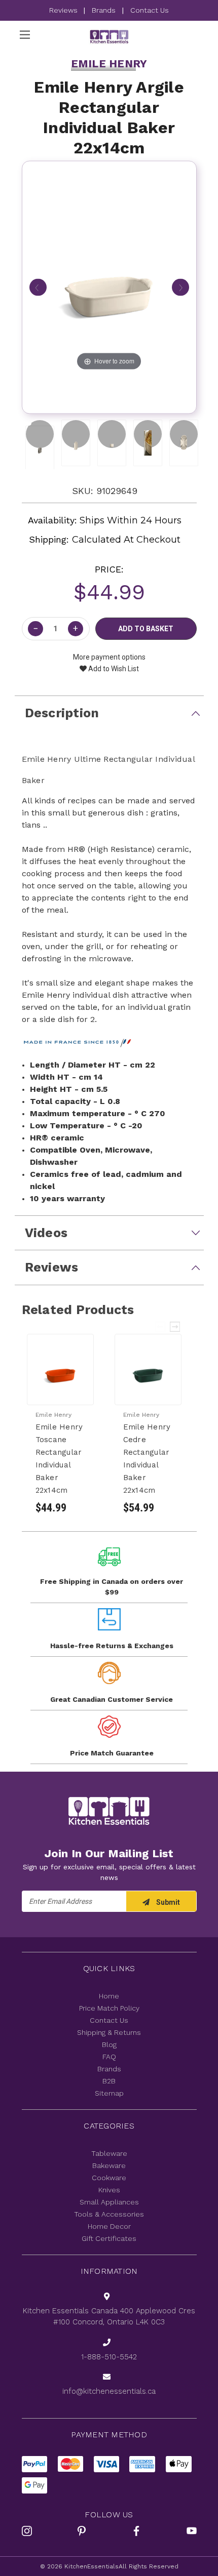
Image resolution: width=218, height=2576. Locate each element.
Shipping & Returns (109, 2032)
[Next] (180, 287)
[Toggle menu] (25, 35)
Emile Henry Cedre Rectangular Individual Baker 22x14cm (147, 1459)
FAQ (109, 2057)
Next (175, 1327)
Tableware (109, 2153)
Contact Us (150, 10)
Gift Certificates (109, 2238)
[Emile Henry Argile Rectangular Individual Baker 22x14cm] (40, 434)
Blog (109, 2045)
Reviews (64, 10)
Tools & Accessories (109, 2214)
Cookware (109, 2178)
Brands (104, 10)
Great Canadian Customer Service (112, 1699)
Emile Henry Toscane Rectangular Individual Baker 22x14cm (59, 1459)
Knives (109, 2190)
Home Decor (109, 2226)
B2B (109, 2081)
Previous (161, 1327)
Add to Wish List (113, 669)
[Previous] (38, 287)
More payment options (109, 657)
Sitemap (109, 2093)
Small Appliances (109, 2202)
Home (109, 1996)
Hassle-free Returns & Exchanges (112, 1646)
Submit (167, 1902)
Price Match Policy (109, 2008)
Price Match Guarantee (112, 1753)
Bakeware (109, 2165)
